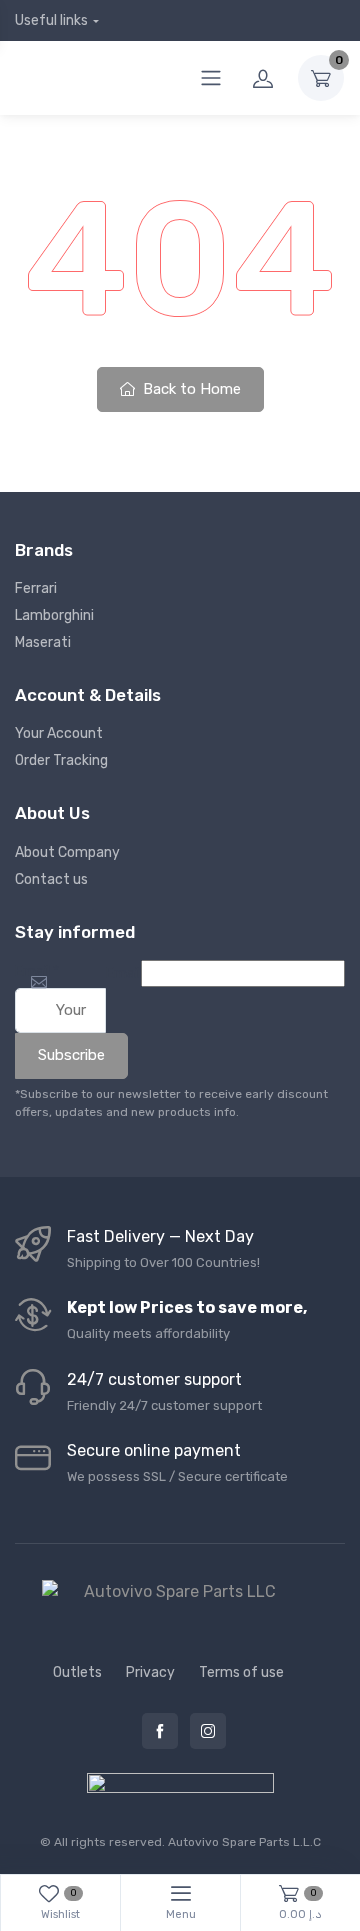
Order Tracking (61, 760)
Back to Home (190, 389)
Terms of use (241, 1672)
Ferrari (36, 588)
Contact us (51, 879)
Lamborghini (54, 615)
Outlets (77, 1672)
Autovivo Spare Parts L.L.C (244, 1842)
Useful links (51, 20)
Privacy (150, 1672)
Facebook (160, 1731)
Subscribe (71, 1055)
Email (37, 971)
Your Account (59, 733)
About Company (67, 852)
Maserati (43, 642)
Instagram (208, 1731)
